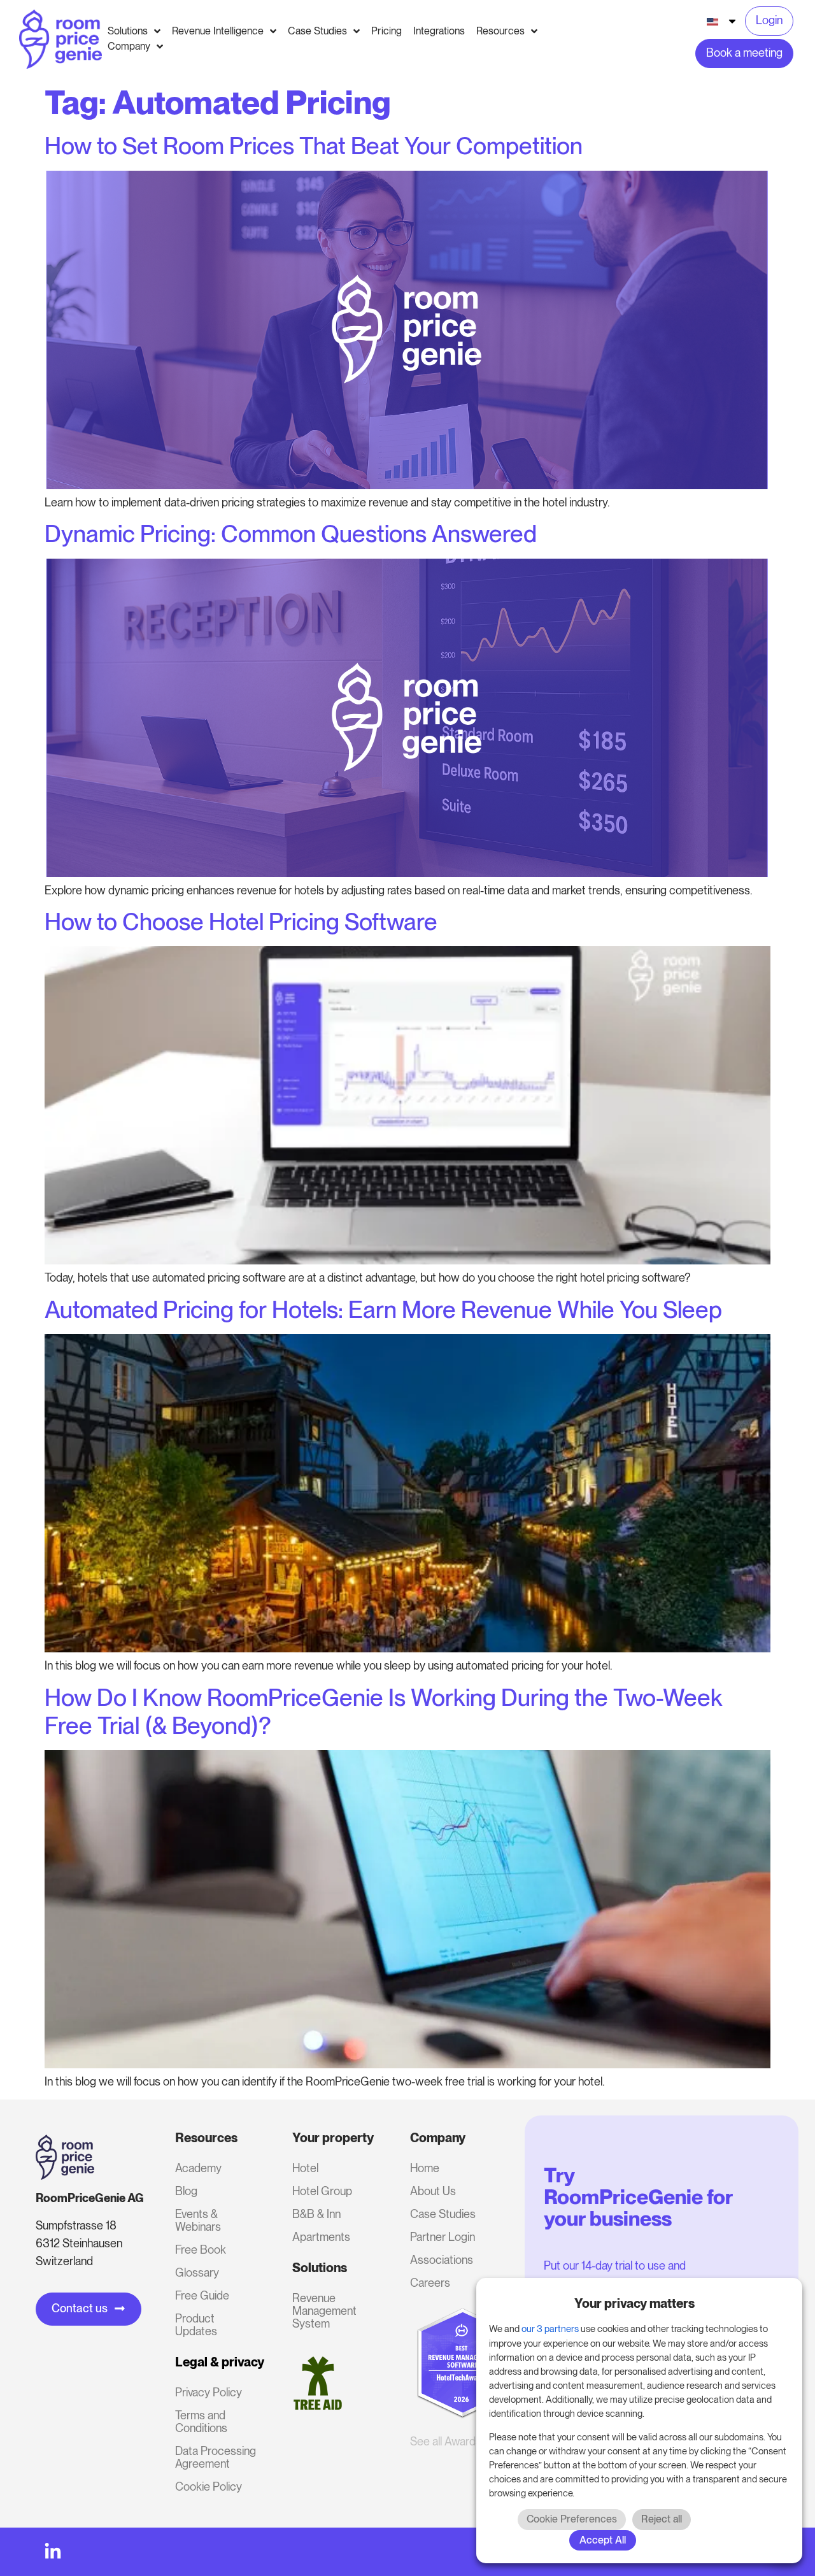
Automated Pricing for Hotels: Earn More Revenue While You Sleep (383, 1310)
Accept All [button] (603, 2540)
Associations (442, 2260)
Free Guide (202, 2295)
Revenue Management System (324, 2311)
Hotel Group (322, 2191)
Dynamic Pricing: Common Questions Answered (291, 534)
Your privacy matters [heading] (634, 2303)
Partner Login (443, 2237)
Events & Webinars (198, 2220)
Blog (186, 2191)
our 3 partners (550, 2329)
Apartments (321, 2237)
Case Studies (443, 2214)
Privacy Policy (209, 2392)
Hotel (305, 2168)
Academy (198, 2168)
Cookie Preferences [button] (572, 2519)
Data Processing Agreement (216, 2457)
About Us (433, 2191)
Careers (430, 2283)
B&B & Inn (316, 2214)
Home (425, 2168)
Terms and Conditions (201, 2422)
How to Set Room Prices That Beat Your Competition (314, 146)
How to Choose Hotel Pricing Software (241, 922)
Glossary (197, 2272)
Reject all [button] (662, 2519)
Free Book (201, 2250)
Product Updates (196, 2325)
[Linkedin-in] (53, 2552)
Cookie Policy (209, 2487)
